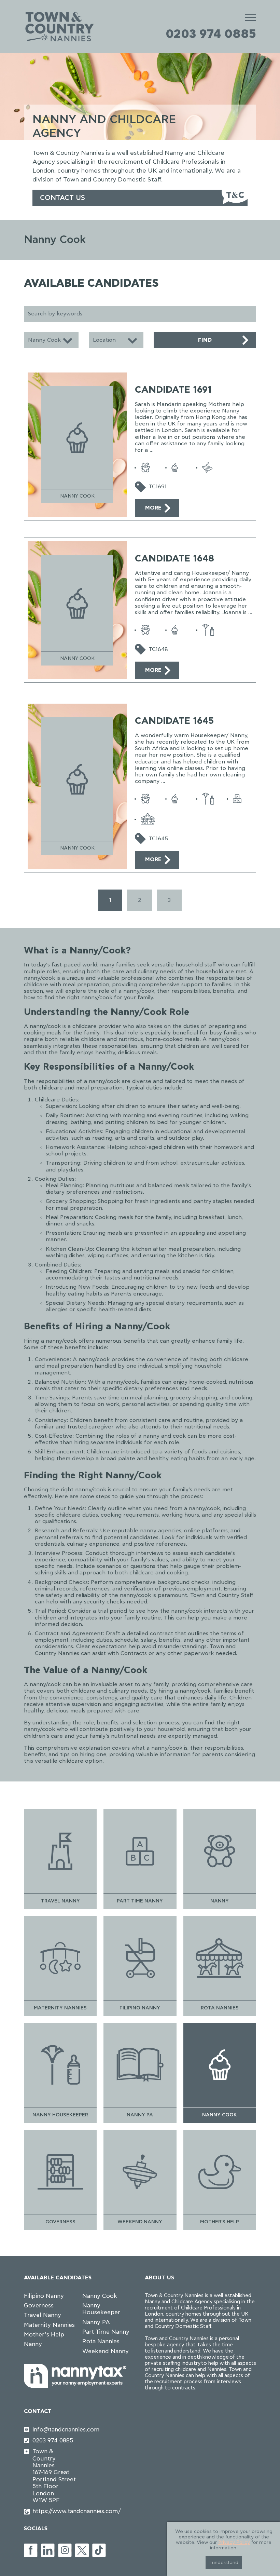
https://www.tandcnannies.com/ (55, 2511)
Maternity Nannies (49, 2325)
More (153, 508)
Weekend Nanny (106, 2351)
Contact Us (62, 198)
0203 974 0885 (211, 34)
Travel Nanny (43, 2315)
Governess (39, 2306)
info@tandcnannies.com (55, 2430)
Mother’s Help (44, 2335)
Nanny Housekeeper (101, 2309)
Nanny (33, 2344)
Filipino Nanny (44, 2296)
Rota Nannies (101, 2341)
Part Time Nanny (106, 2332)
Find (205, 340)
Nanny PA (96, 2322)
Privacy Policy (234, 2543)
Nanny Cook (100, 2296)
